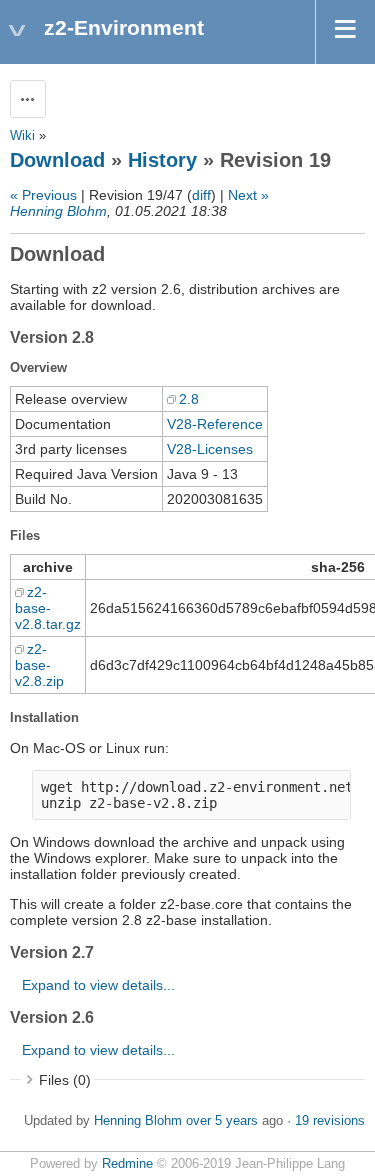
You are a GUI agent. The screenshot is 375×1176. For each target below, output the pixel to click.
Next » (248, 195)
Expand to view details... (98, 985)
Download (57, 160)
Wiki (22, 136)
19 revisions (330, 1121)
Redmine (127, 1164)
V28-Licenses (210, 449)
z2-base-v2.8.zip (39, 665)
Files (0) (65, 1080)
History (162, 160)
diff (201, 195)
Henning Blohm (58, 211)
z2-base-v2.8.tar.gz (48, 608)
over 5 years (222, 1121)
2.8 (189, 399)
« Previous (43, 195)
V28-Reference (215, 424)
